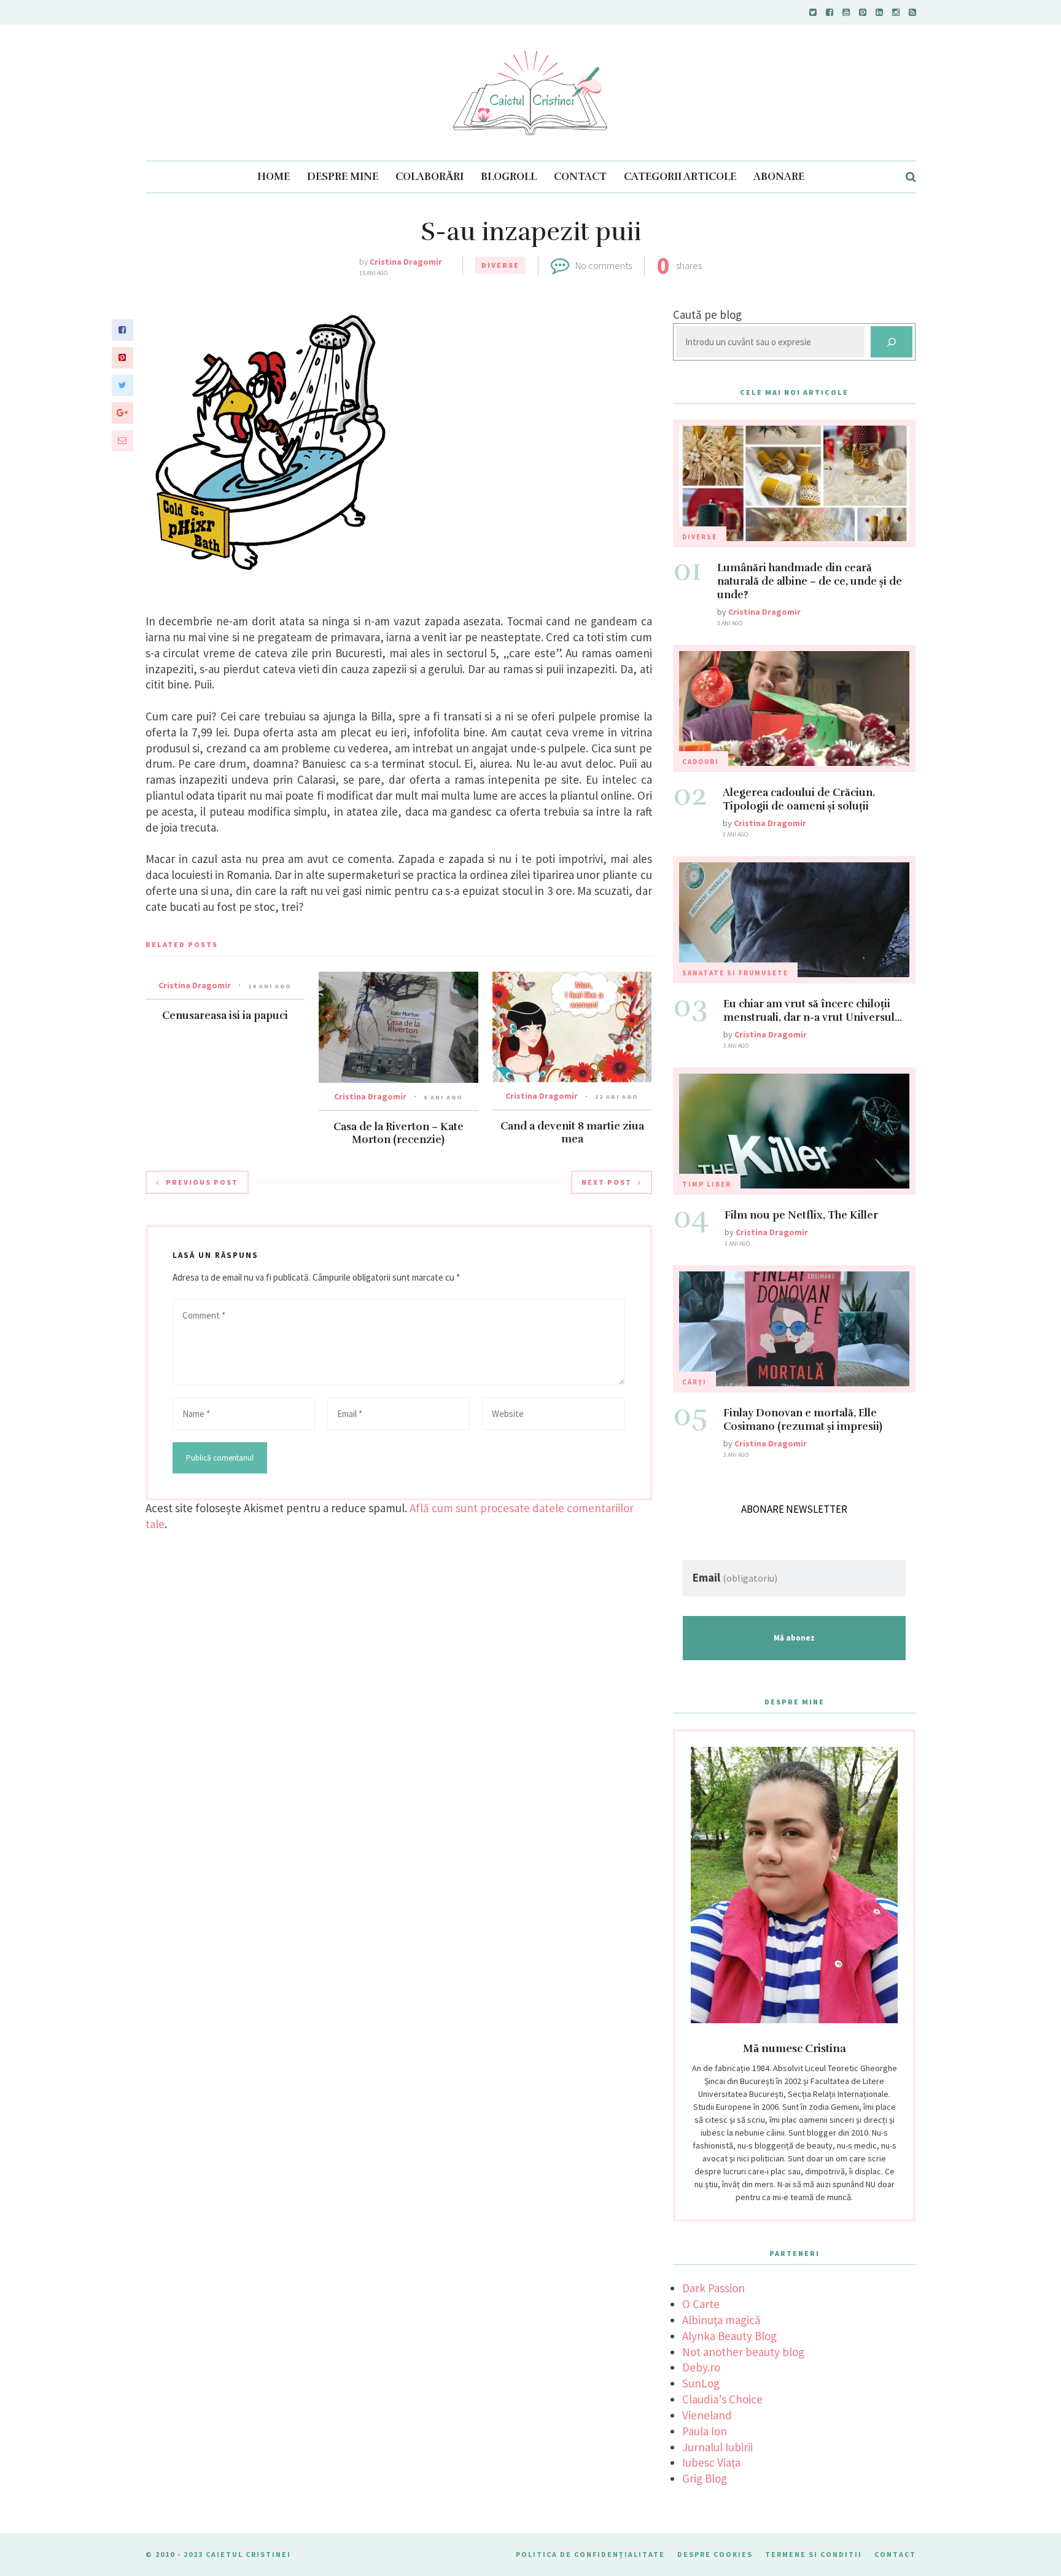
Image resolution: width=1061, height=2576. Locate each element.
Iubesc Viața (711, 2462)
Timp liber (707, 1184)
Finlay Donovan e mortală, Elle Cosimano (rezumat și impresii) (803, 1420)
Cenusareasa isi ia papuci (225, 1016)
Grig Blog (705, 2478)
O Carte (701, 2304)
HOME (274, 177)
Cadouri (701, 762)
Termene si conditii (814, 2554)
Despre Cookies (715, 2554)
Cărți (694, 1382)
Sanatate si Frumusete (735, 973)
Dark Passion (713, 2288)
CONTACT (580, 177)
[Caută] (892, 342)
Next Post (607, 1182)
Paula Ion (705, 2431)
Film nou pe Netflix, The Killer (801, 1215)
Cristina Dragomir (406, 262)
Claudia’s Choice (722, 2399)
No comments (604, 265)
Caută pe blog (707, 314)
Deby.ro (701, 2367)
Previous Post (202, 1182)
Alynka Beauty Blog (729, 2336)
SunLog (701, 2383)
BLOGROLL (509, 177)
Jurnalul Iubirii (717, 2447)
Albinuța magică (721, 2320)
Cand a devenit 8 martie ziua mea (572, 1133)
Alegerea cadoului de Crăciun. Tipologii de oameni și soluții (799, 799)
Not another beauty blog (743, 2352)
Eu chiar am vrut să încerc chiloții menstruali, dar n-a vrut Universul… (813, 1011)
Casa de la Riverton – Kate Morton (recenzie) (398, 1133)
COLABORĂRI (429, 177)
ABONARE (779, 177)
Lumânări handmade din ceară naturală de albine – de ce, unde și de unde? (810, 581)
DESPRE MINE (343, 177)
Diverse (500, 265)
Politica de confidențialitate (590, 2554)
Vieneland (707, 2415)
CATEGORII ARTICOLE (680, 177)
